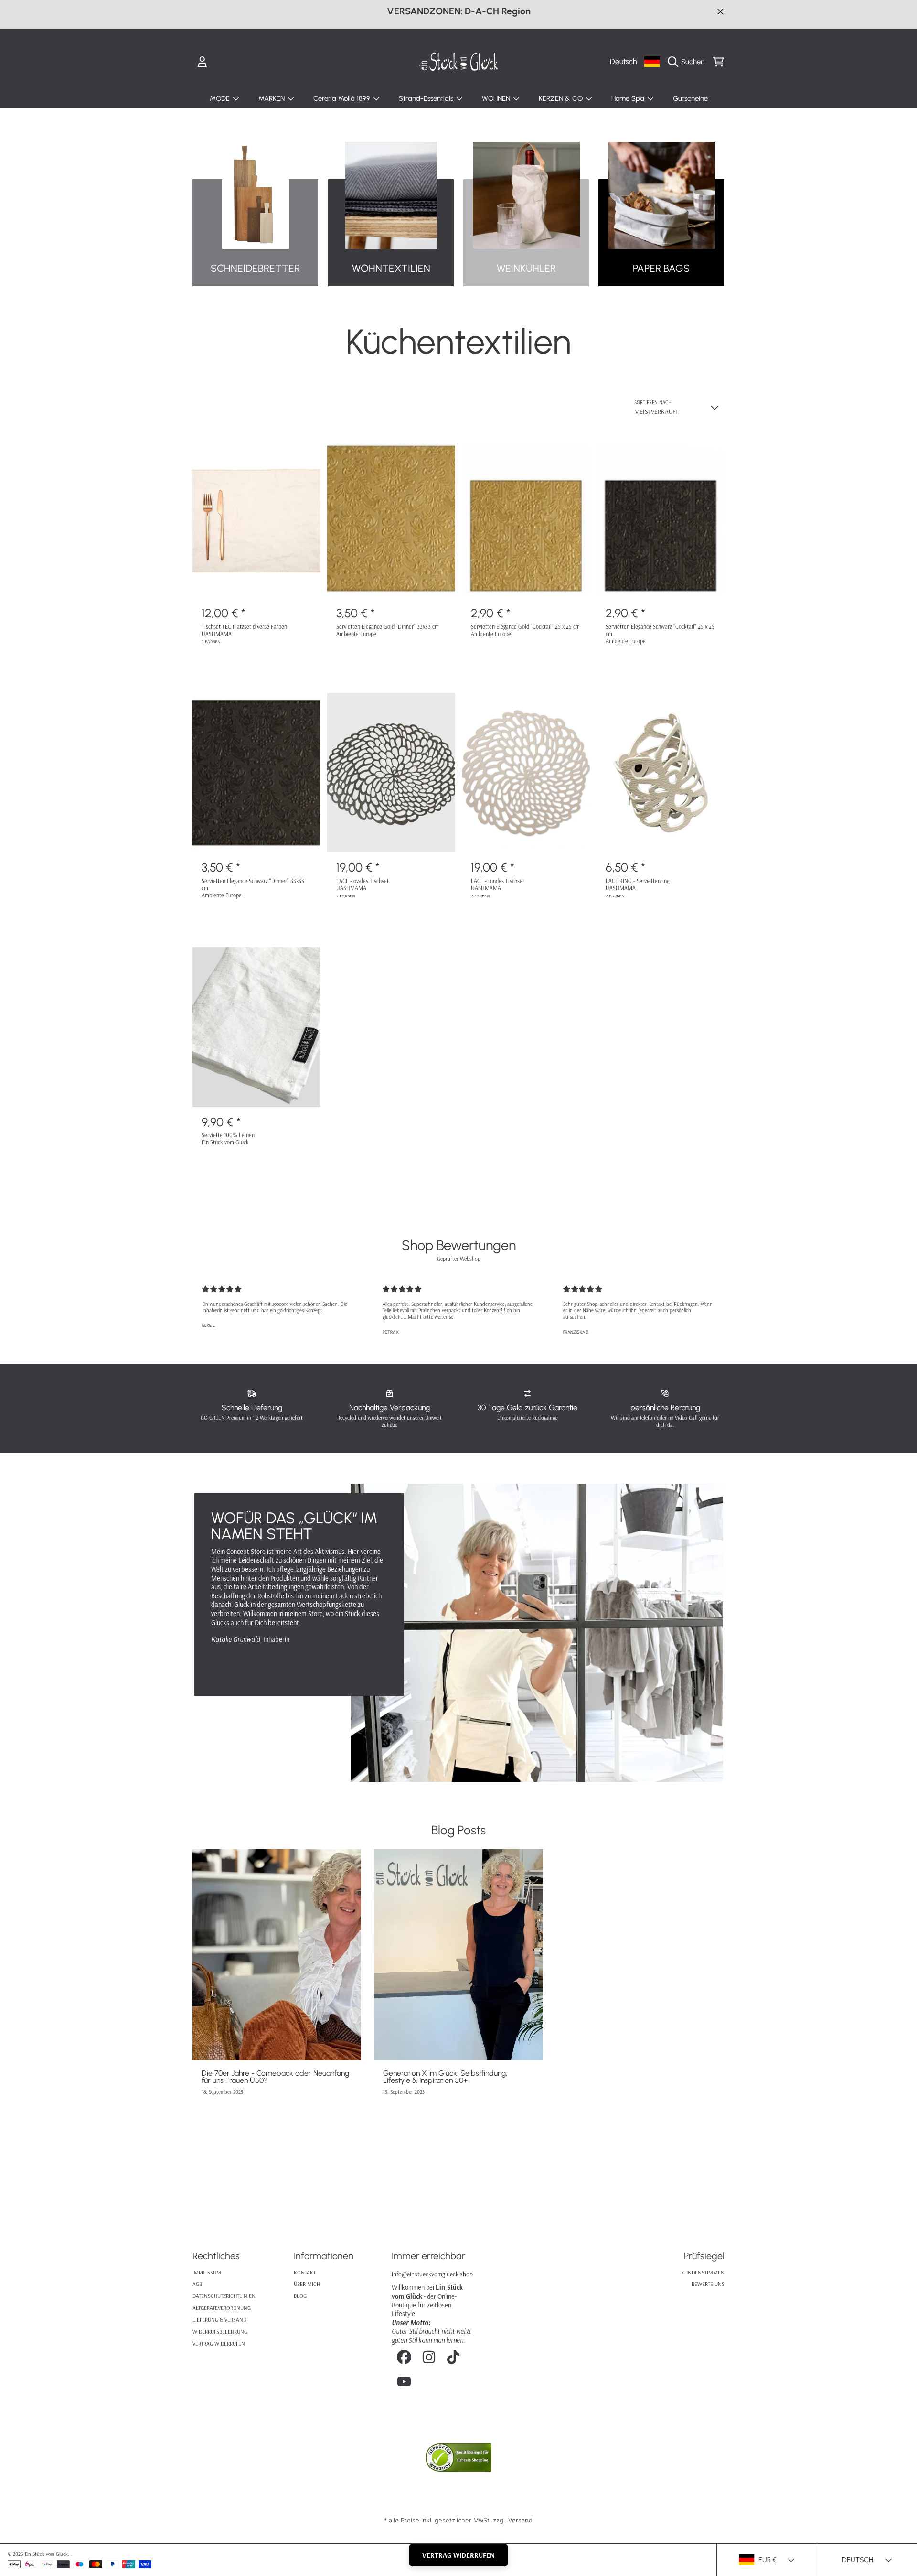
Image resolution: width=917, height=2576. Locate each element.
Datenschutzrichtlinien (224, 2296)
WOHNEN (497, 98)
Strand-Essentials (427, 98)
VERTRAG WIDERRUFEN (458, 2555)
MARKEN (272, 98)
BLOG (300, 2296)
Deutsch (623, 61)
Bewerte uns (708, 2284)
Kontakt (305, 2272)
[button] (688, 62)
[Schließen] (720, 11)
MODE (221, 98)
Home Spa (629, 98)
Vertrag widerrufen (219, 2344)
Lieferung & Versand (219, 2320)
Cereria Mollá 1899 (343, 98)
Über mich (307, 2284)
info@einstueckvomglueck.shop (432, 2274)
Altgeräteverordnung (222, 2308)
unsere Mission (260, 1665)
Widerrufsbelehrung (220, 2332)
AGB (197, 2284)
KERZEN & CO (562, 98)
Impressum (207, 2272)
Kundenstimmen (703, 2272)
